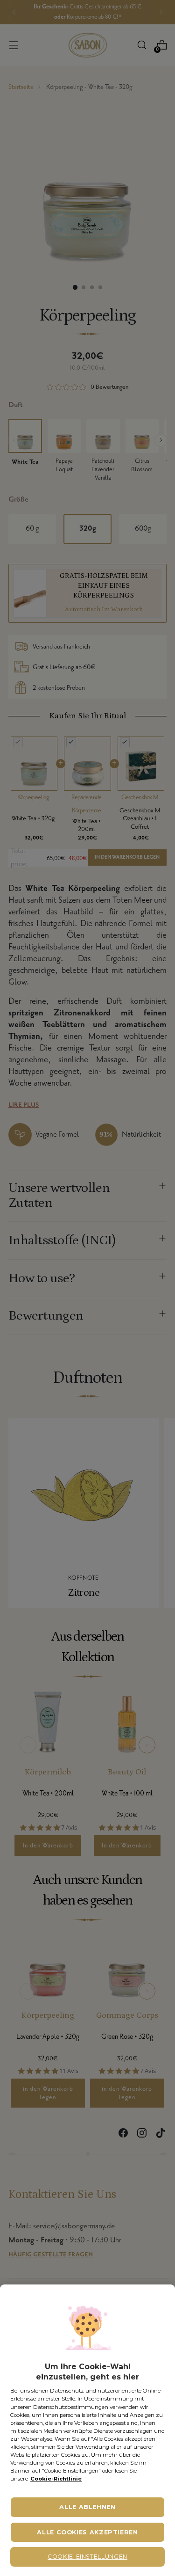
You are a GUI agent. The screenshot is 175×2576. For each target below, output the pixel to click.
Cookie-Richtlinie (56, 2479)
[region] (87, 2430)
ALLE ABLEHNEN (87, 2507)
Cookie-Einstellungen (87, 2557)
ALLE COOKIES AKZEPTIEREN (87, 2532)
